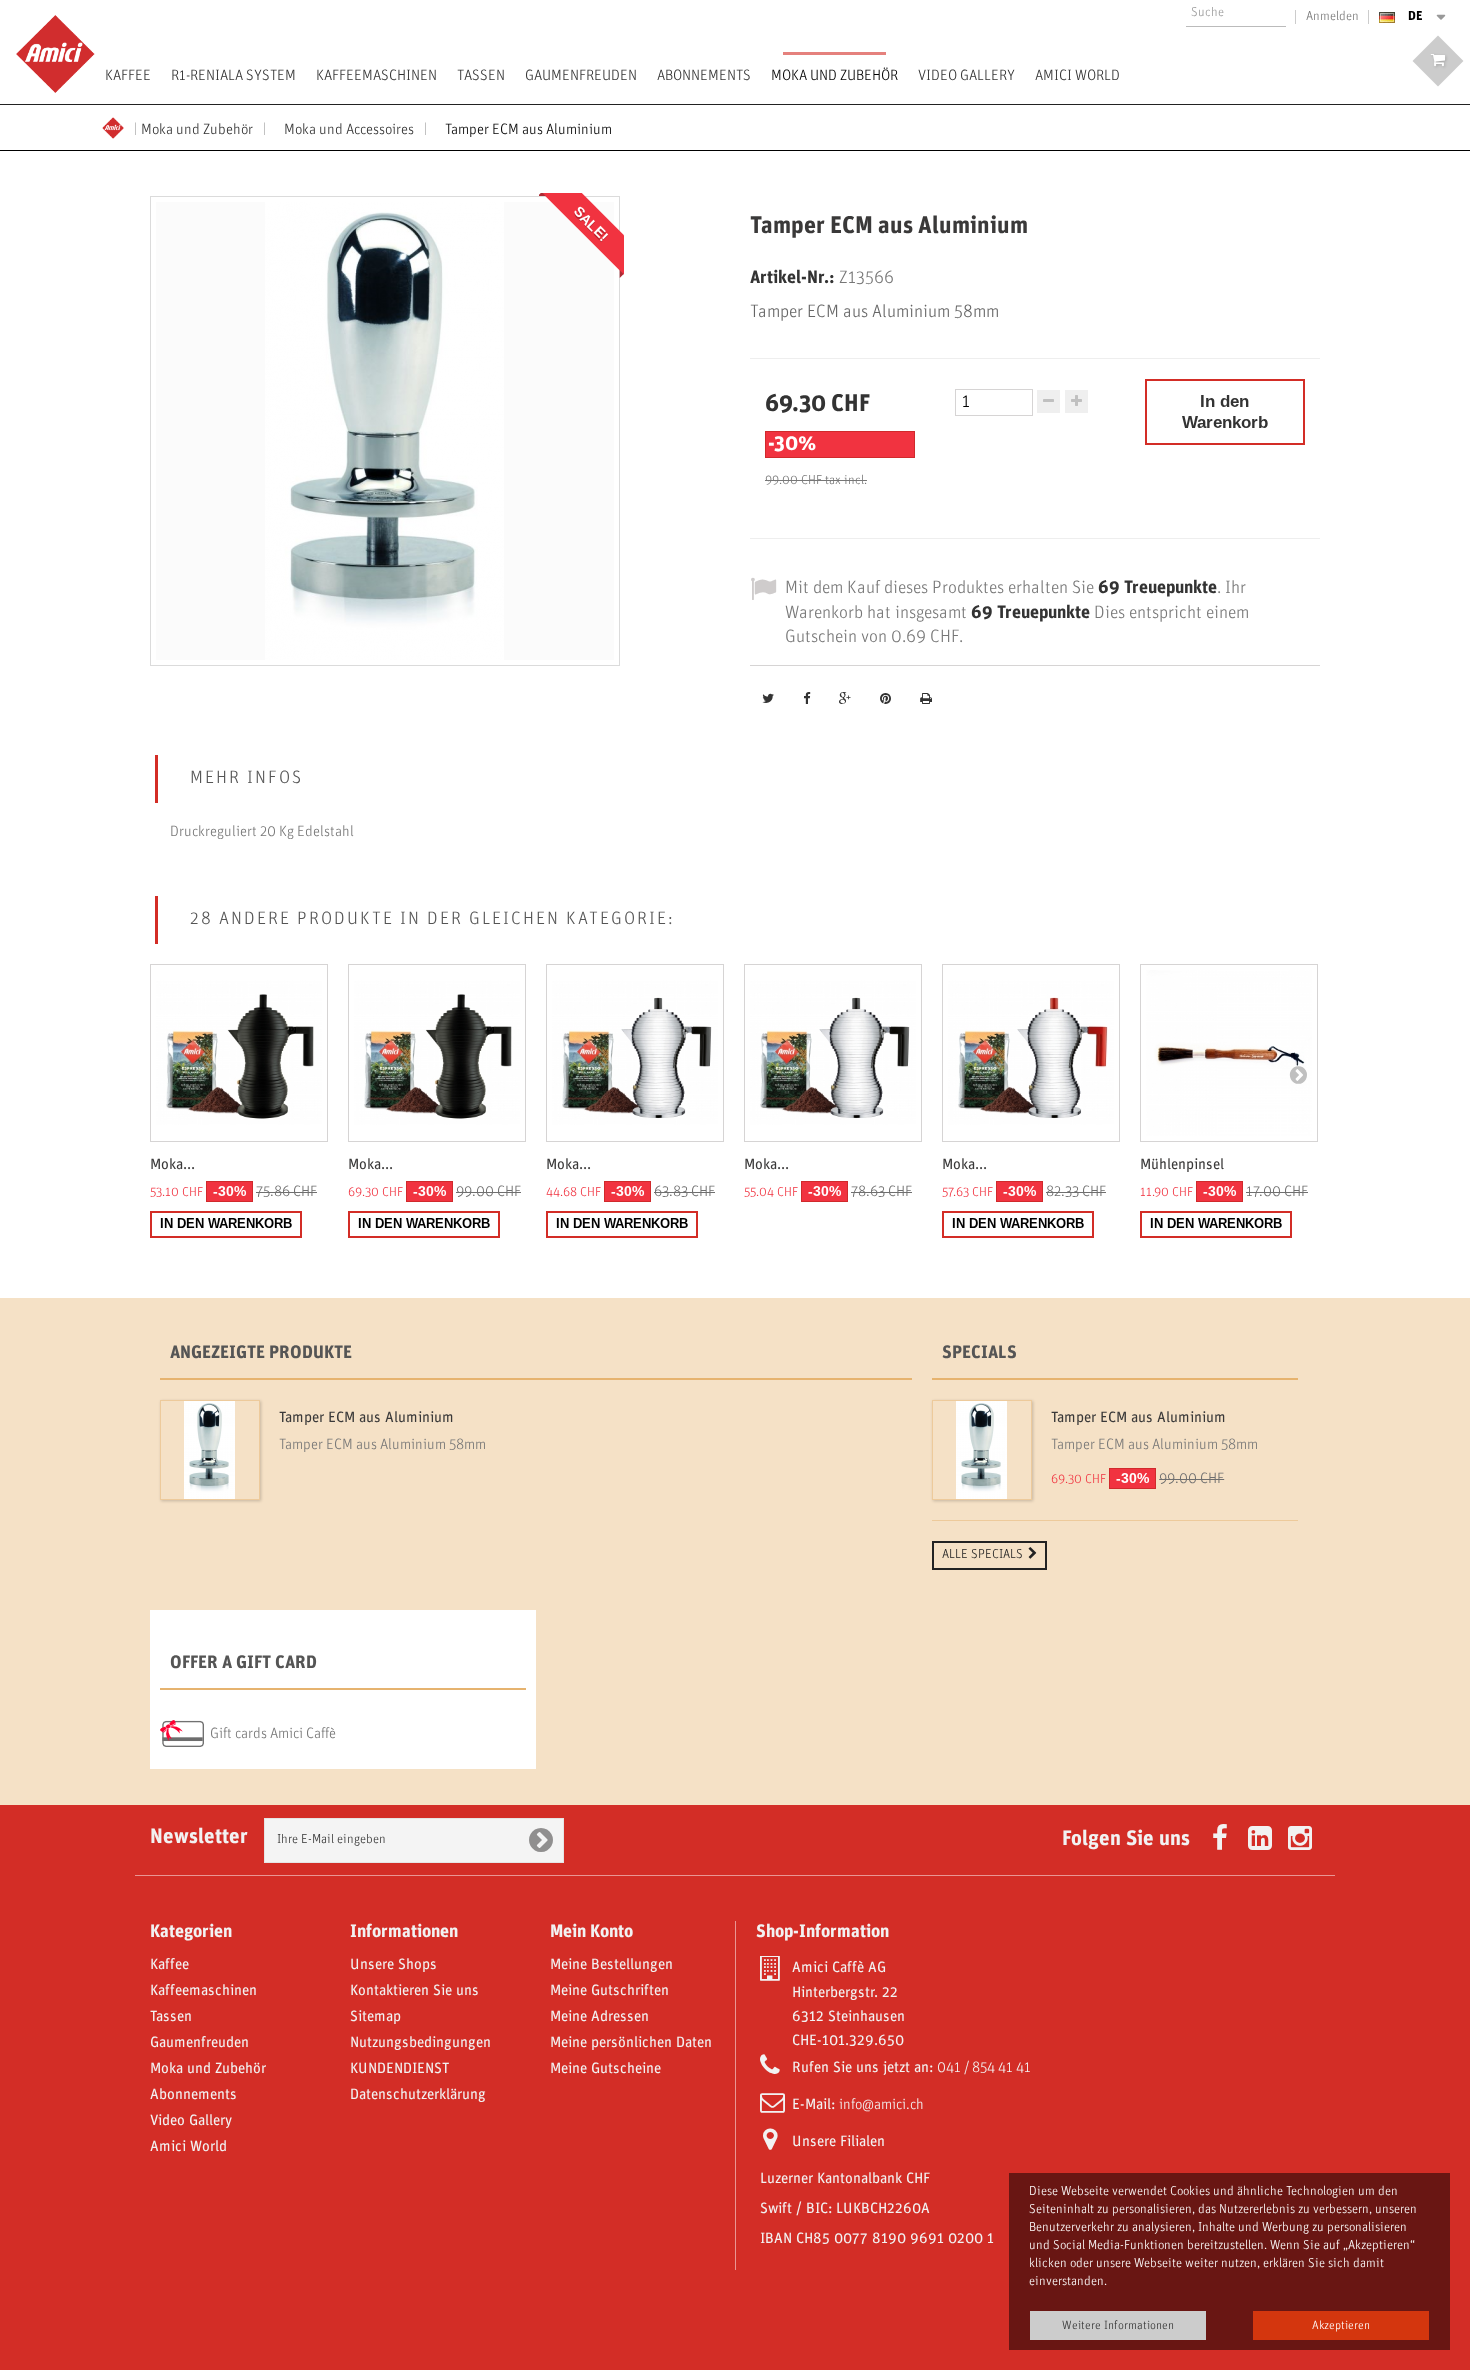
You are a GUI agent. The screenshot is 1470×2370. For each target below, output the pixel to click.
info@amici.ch (881, 2105)
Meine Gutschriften (609, 1991)
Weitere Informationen (1118, 2325)
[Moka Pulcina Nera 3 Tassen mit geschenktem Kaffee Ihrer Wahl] (239, 1053)
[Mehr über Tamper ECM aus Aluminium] (210, 1450)
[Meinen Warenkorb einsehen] (1438, 61)
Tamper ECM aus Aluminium (366, 1418)
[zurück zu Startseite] (119, 125)
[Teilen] (806, 700)
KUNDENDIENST (399, 2069)
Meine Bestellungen (611, 1965)
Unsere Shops (393, 1965)
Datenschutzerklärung (418, 2095)
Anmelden (1332, 17)
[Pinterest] (885, 700)
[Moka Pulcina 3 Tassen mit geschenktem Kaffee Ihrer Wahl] (635, 1053)
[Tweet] (768, 700)
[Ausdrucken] (926, 700)
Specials (979, 1353)
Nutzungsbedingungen (420, 2043)
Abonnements (704, 76)
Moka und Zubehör (834, 76)
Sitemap (375, 2017)
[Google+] (845, 700)
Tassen (481, 76)
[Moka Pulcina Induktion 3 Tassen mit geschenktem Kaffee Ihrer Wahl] (1031, 1053)
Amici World (1077, 76)
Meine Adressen (599, 2017)
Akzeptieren (1341, 2325)
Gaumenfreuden (581, 76)
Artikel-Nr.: (792, 278)
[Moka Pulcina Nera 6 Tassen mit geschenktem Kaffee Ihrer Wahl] (437, 1053)
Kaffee (128, 76)
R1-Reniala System (233, 76)
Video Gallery (966, 76)
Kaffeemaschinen (376, 76)
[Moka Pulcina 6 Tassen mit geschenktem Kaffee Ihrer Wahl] (833, 1053)
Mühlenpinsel (1182, 1165)
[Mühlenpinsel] (1229, 1053)
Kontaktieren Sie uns (414, 1991)
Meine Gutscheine (605, 2069)
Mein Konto (591, 1932)
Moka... (172, 1165)
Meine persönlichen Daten (631, 2043)
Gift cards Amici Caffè (273, 1734)
